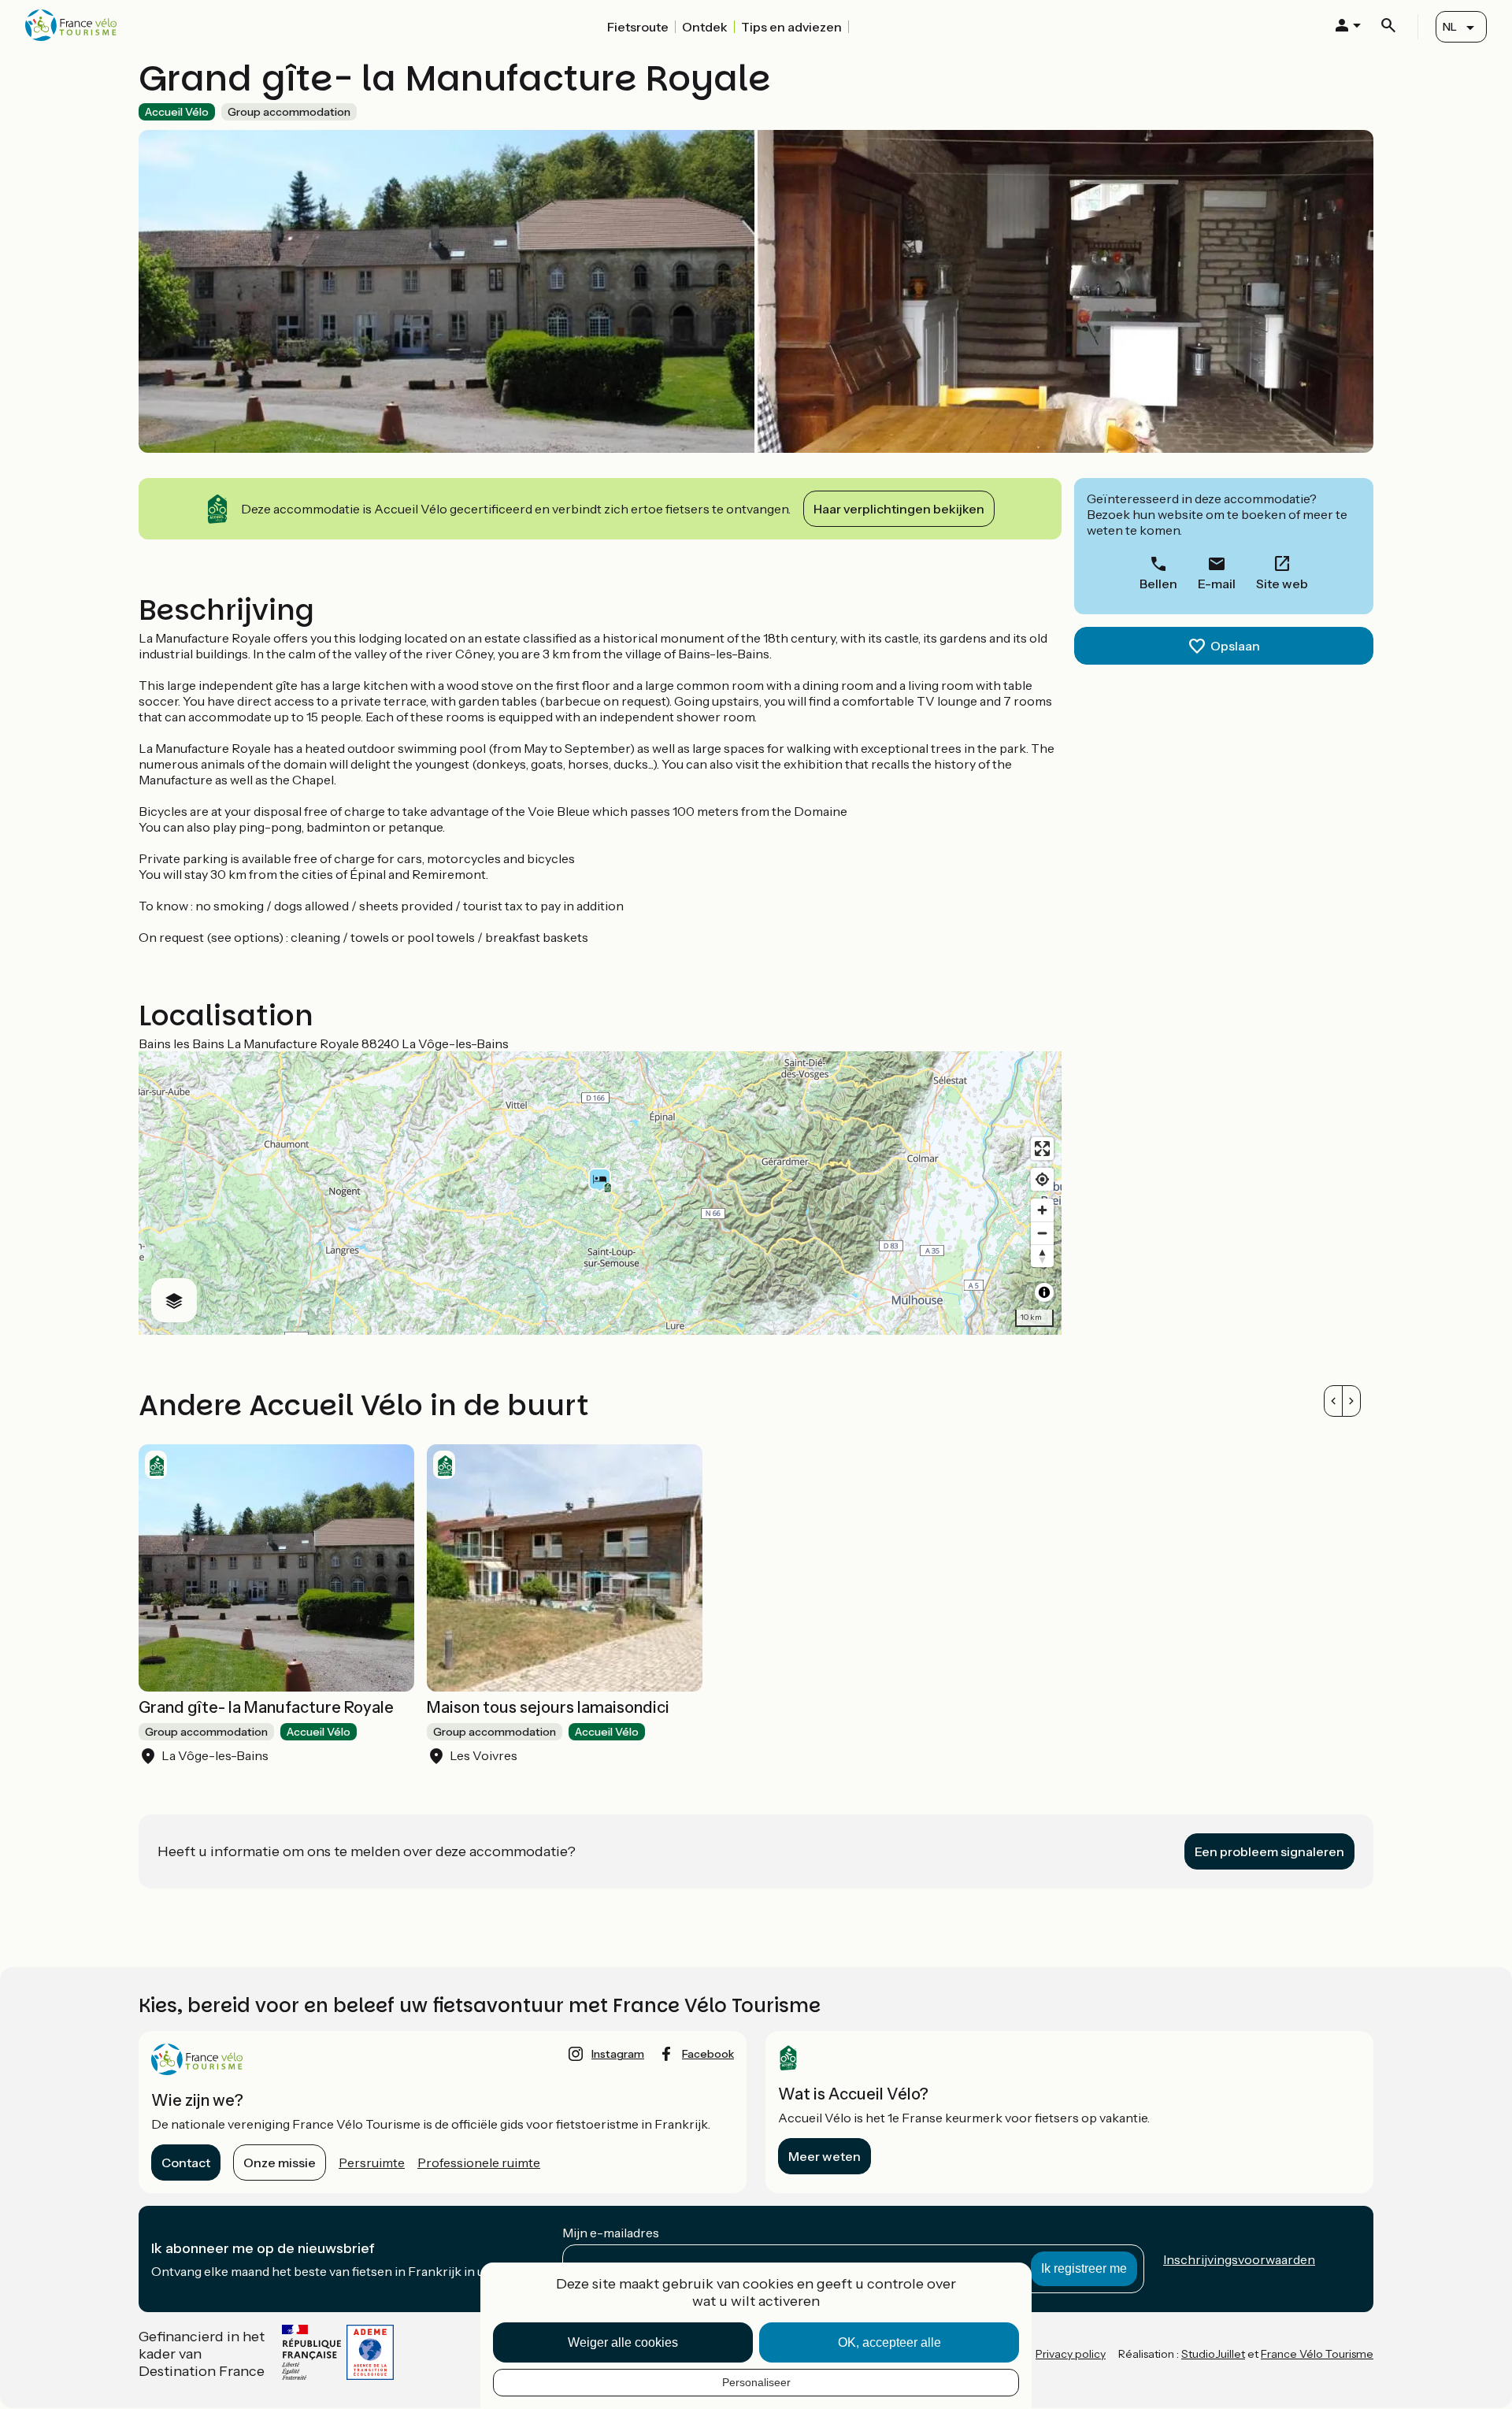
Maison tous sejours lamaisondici (548, 1707)
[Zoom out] (1042, 1233)
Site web (1282, 584)
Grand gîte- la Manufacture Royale (266, 1707)
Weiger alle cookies (623, 2342)
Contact (186, 2163)
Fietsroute (638, 27)
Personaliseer (756, 2382)
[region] (600, 1193)
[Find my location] (1042, 1179)
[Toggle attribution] (1044, 1292)
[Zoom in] (1042, 1210)
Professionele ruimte (479, 2163)
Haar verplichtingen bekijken (899, 509)
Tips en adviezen (791, 27)
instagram (618, 2054)
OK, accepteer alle (889, 2342)
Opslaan (1235, 646)
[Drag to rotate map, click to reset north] (1042, 1256)
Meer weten (825, 2156)
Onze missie (280, 2163)
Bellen (1158, 584)
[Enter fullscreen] (1042, 1149)
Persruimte (372, 2163)
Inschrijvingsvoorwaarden (1239, 2259)
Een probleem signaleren (1269, 1851)
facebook (708, 2054)
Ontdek (705, 27)
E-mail (1217, 584)
